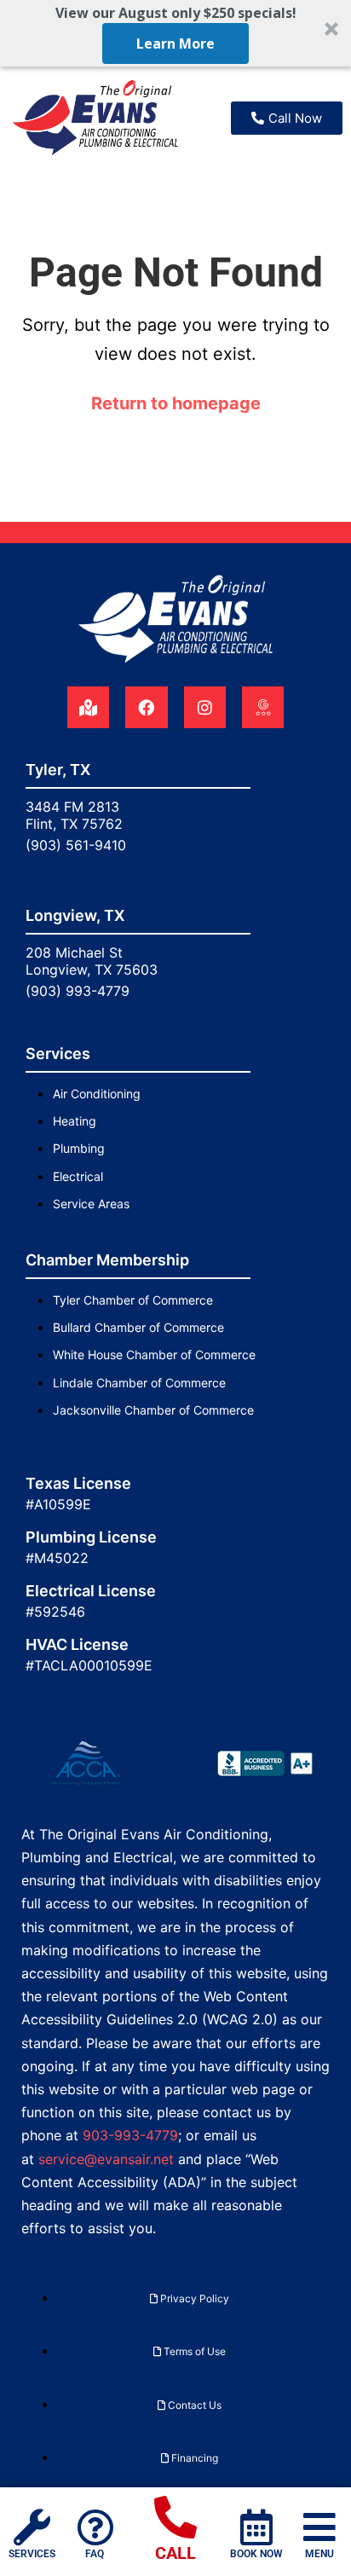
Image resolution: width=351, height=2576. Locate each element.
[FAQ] (95, 2527)
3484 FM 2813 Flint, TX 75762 (74, 815)
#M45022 (57, 1558)
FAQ (95, 2554)
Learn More (175, 43)
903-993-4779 (130, 2135)
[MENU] (319, 2527)
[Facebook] (146, 707)
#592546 (55, 1612)
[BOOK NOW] (256, 2527)
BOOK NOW (256, 2554)
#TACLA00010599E (89, 1665)
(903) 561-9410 (76, 845)
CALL (175, 2553)
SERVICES (32, 2554)
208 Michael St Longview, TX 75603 (92, 961)
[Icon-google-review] (263, 707)
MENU (319, 2554)
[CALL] (175, 2517)
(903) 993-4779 (78, 991)
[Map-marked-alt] (88, 707)
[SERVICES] (32, 2527)
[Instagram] (205, 707)
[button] (175, 33)
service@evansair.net (106, 2159)
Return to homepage (176, 403)
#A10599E (58, 1504)
